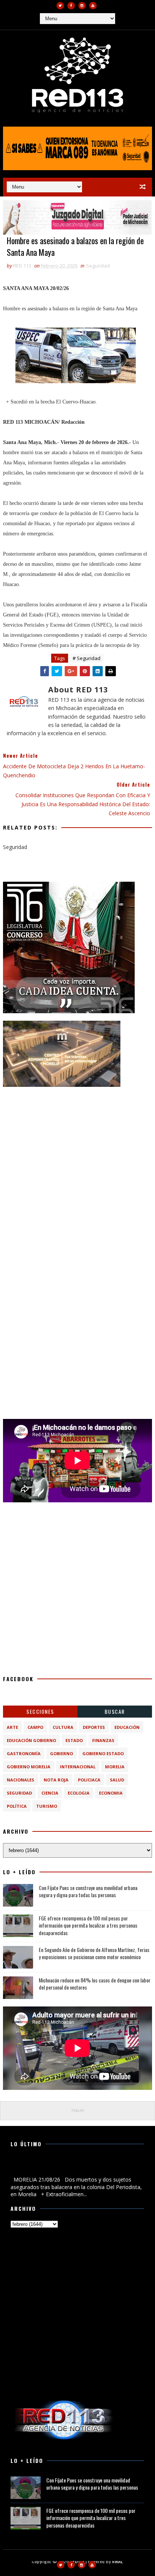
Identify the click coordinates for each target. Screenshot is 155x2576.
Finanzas (103, 1740)
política (17, 1806)
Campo (35, 1727)
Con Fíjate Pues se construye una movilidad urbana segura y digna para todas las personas (88, 1891)
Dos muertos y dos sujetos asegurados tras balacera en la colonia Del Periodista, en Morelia (77, 2167)
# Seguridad (87, 658)
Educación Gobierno (31, 1740)
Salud (117, 1780)
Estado (74, 1740)
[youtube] (93, 6)
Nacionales (21, 1780)
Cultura (63, 1727)
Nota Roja (56, 1780)
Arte (12, 1727)
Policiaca (89, 1780)
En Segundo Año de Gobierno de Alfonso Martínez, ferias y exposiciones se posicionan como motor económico (94, 1953)
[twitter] (60, 6)
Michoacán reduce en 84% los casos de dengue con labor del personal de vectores (95, 1984)
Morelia (115, 1767)
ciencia (50, 1793)
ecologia (79, 1793)
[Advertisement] (77, 1172)
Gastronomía (24, 1753)
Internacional (78, 1767)
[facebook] (71, 6)
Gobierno (62, 1753)
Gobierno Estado (103, 1753)
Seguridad (98, 266)
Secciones (40, 1711)
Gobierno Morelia (29, 1767)
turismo (47, 1806)
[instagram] (82, 6)
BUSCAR (115, 1711)
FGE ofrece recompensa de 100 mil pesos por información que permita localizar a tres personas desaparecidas (88, 1925)
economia (111, 1793)
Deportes (94, 1727)
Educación (127, 1727)
